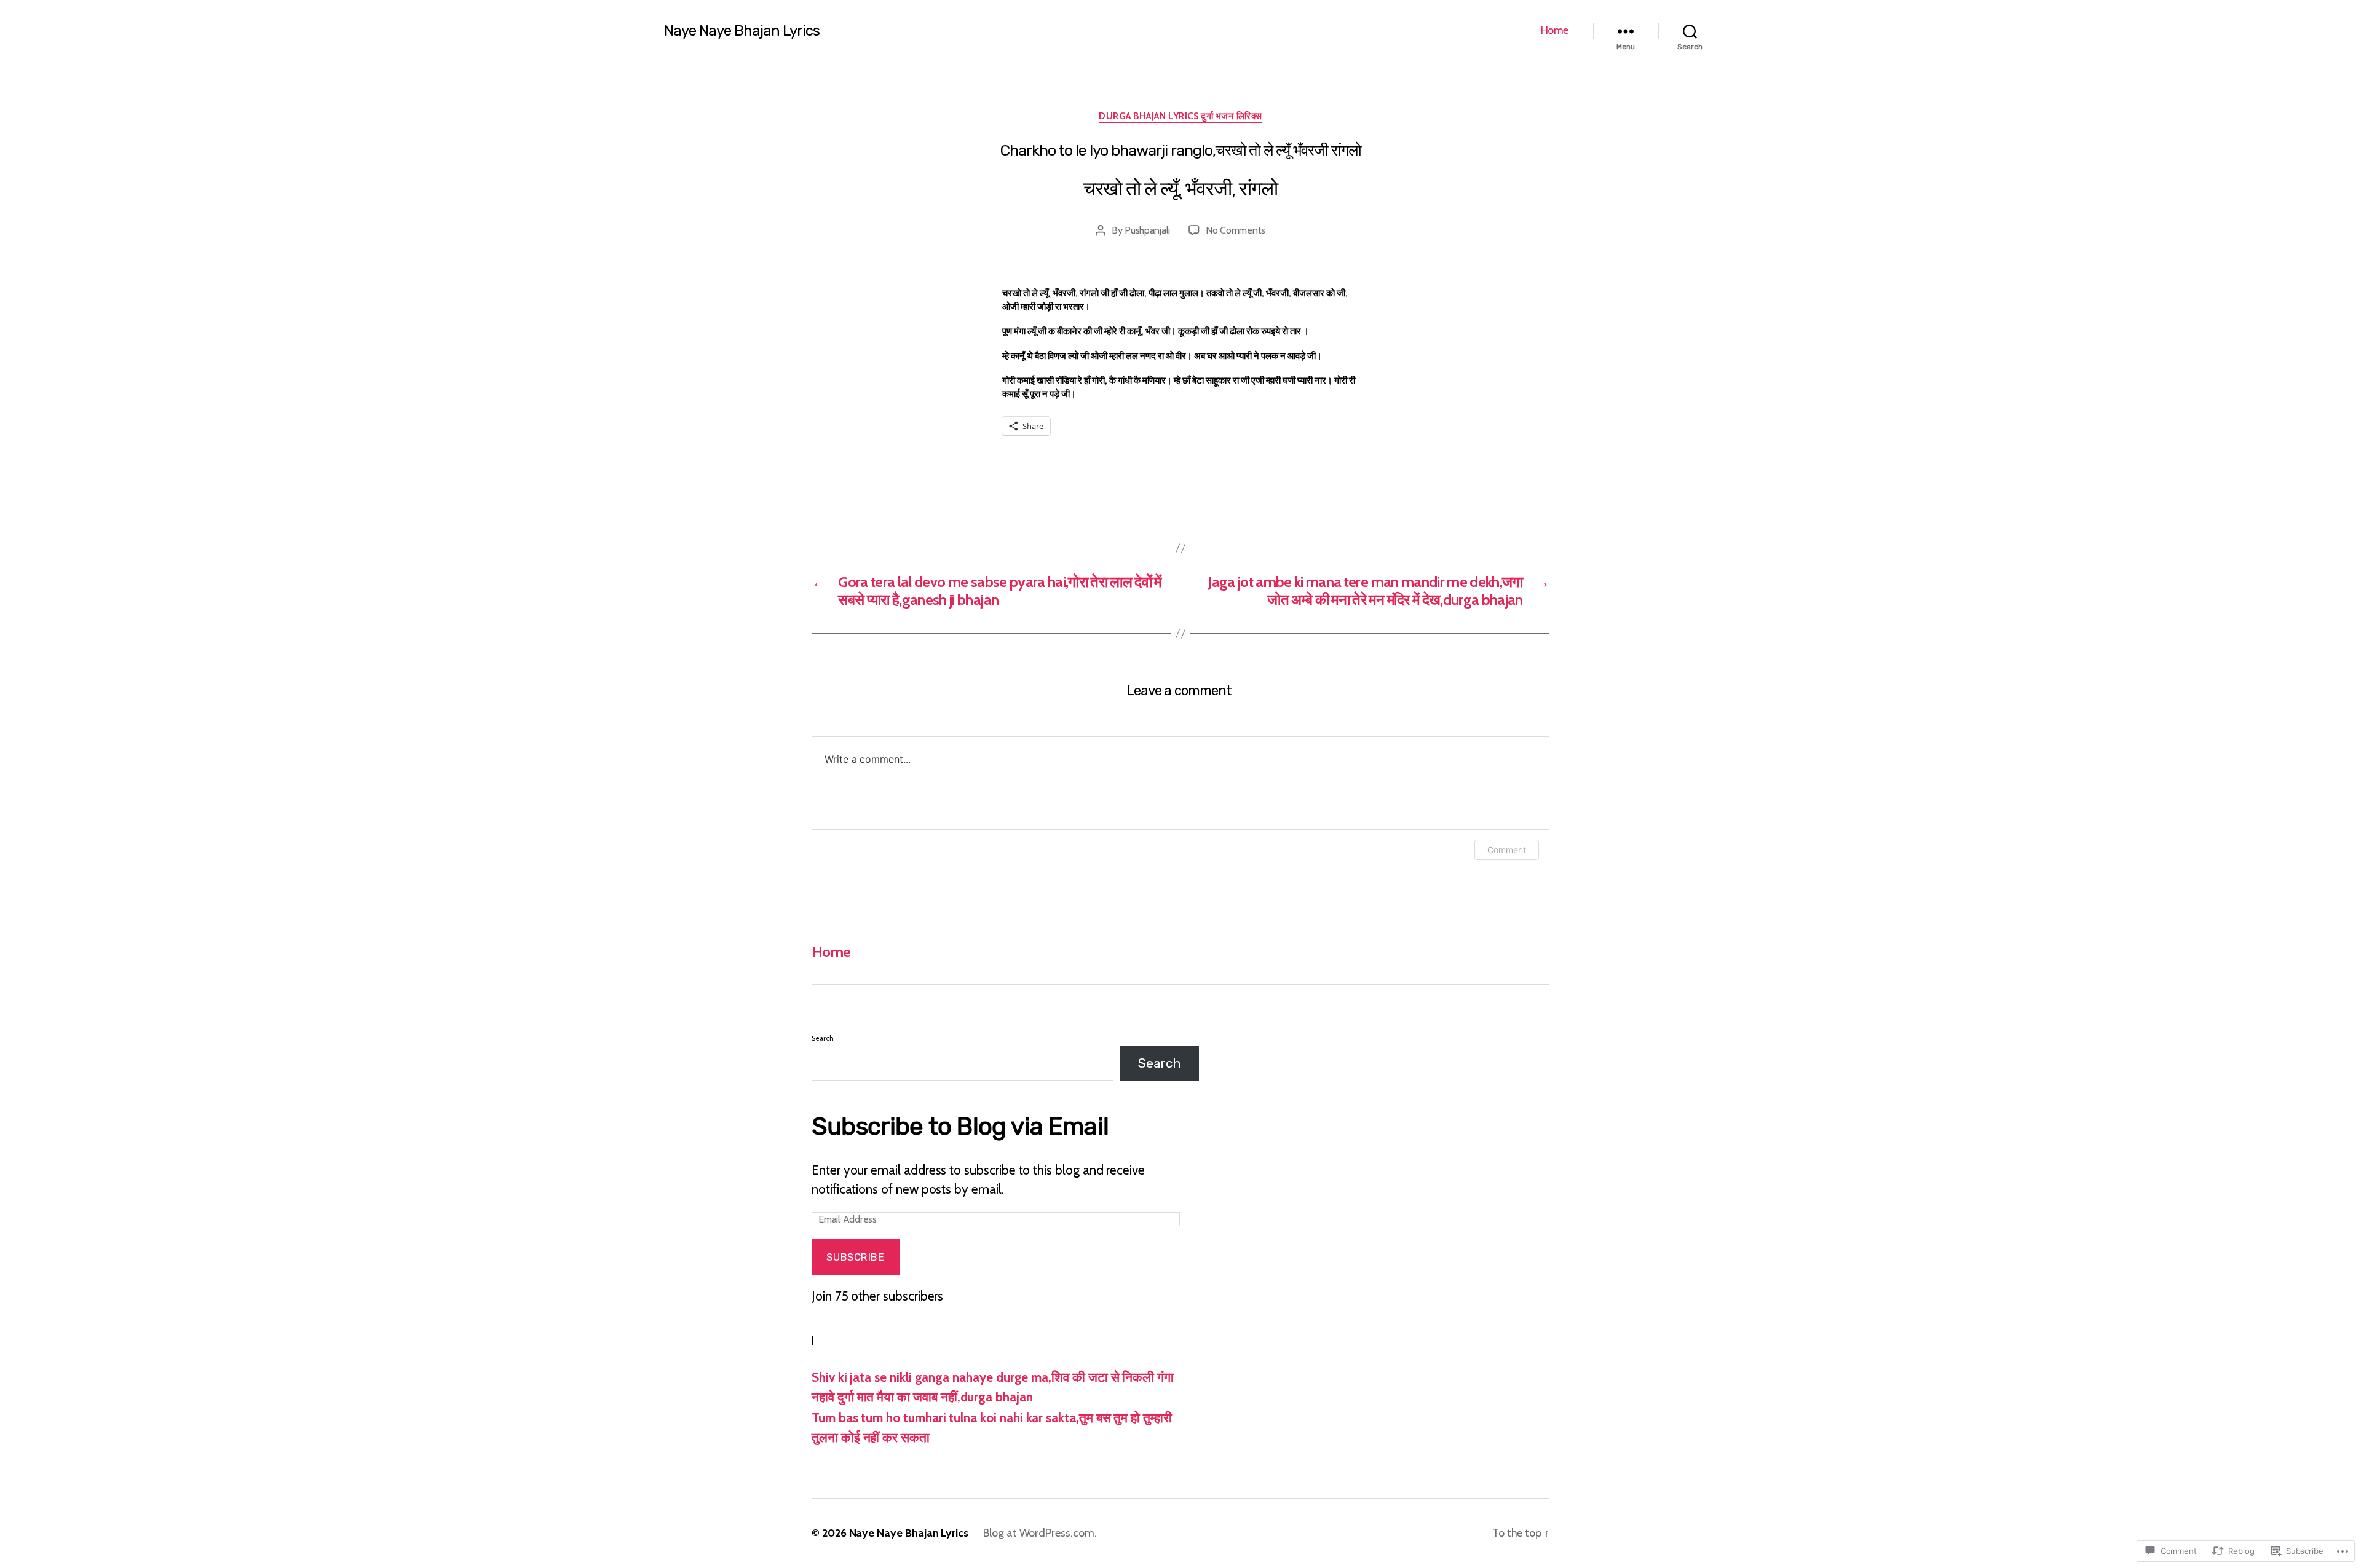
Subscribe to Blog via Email (960, 1126)
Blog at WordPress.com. (1040, 1533)
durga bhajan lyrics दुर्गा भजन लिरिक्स (1180, 116)
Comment (1507, 850)
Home (1555, 30)
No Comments (1236, 230)
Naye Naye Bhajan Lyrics (742, 31)
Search (823, 1038)
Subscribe (855, 1257)
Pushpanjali (1147, 230)
